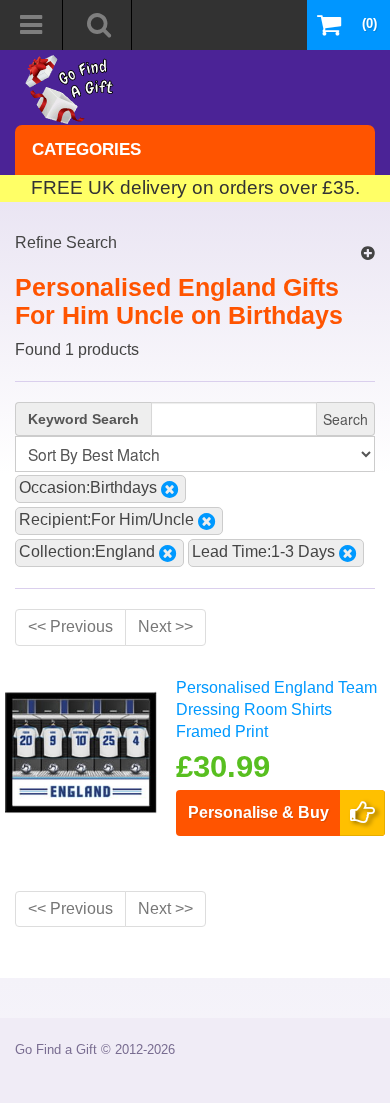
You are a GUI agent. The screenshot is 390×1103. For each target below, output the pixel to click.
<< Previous (70, 626)
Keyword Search (83, 419)
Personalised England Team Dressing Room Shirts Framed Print (276, 710)
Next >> (165, 626)
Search (345, 419)
